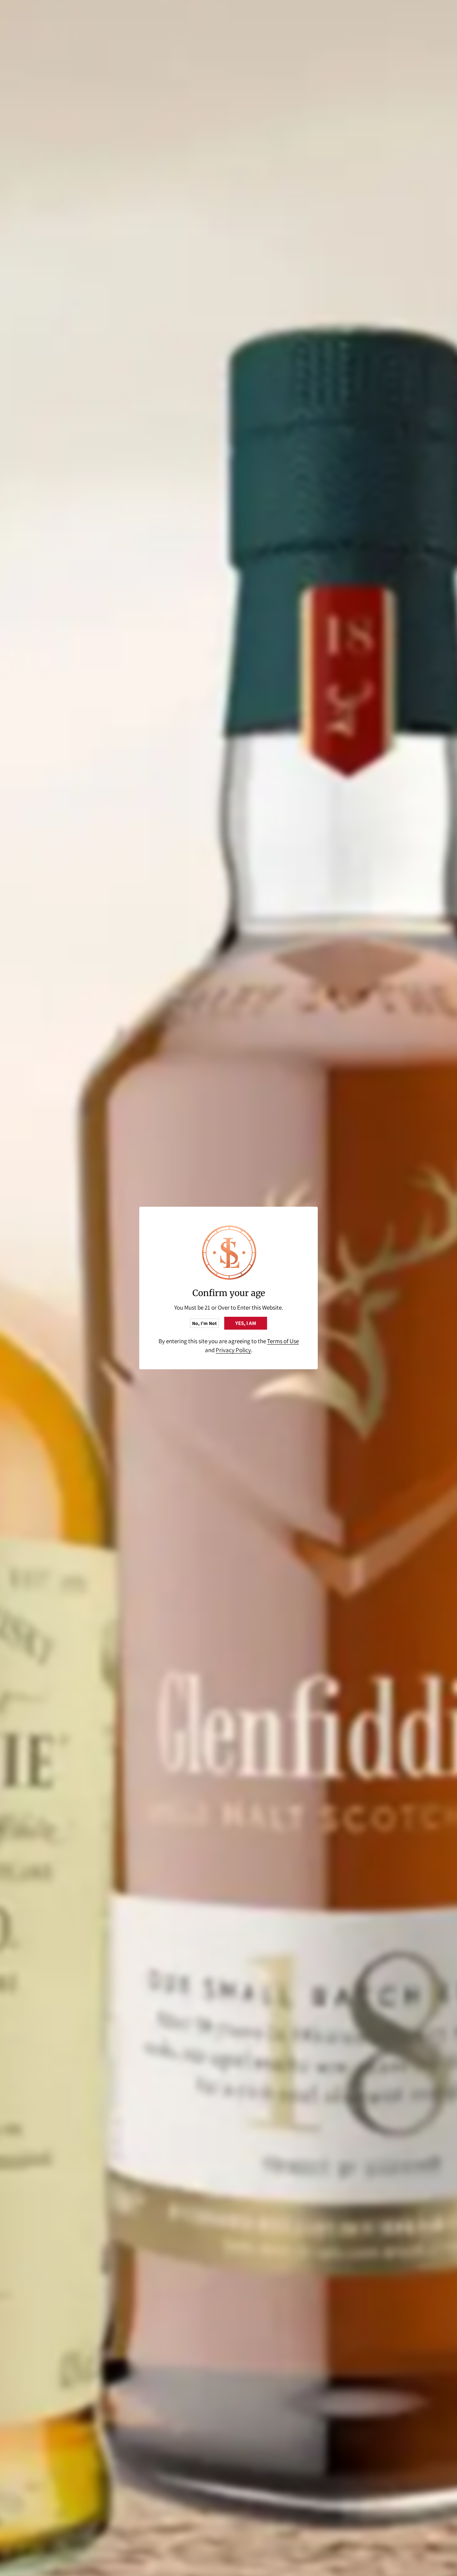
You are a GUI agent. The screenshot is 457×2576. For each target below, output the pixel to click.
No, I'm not (204, 1323)
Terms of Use (283, 1341)
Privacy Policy (233, 1350)
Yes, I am (246, 1323)
